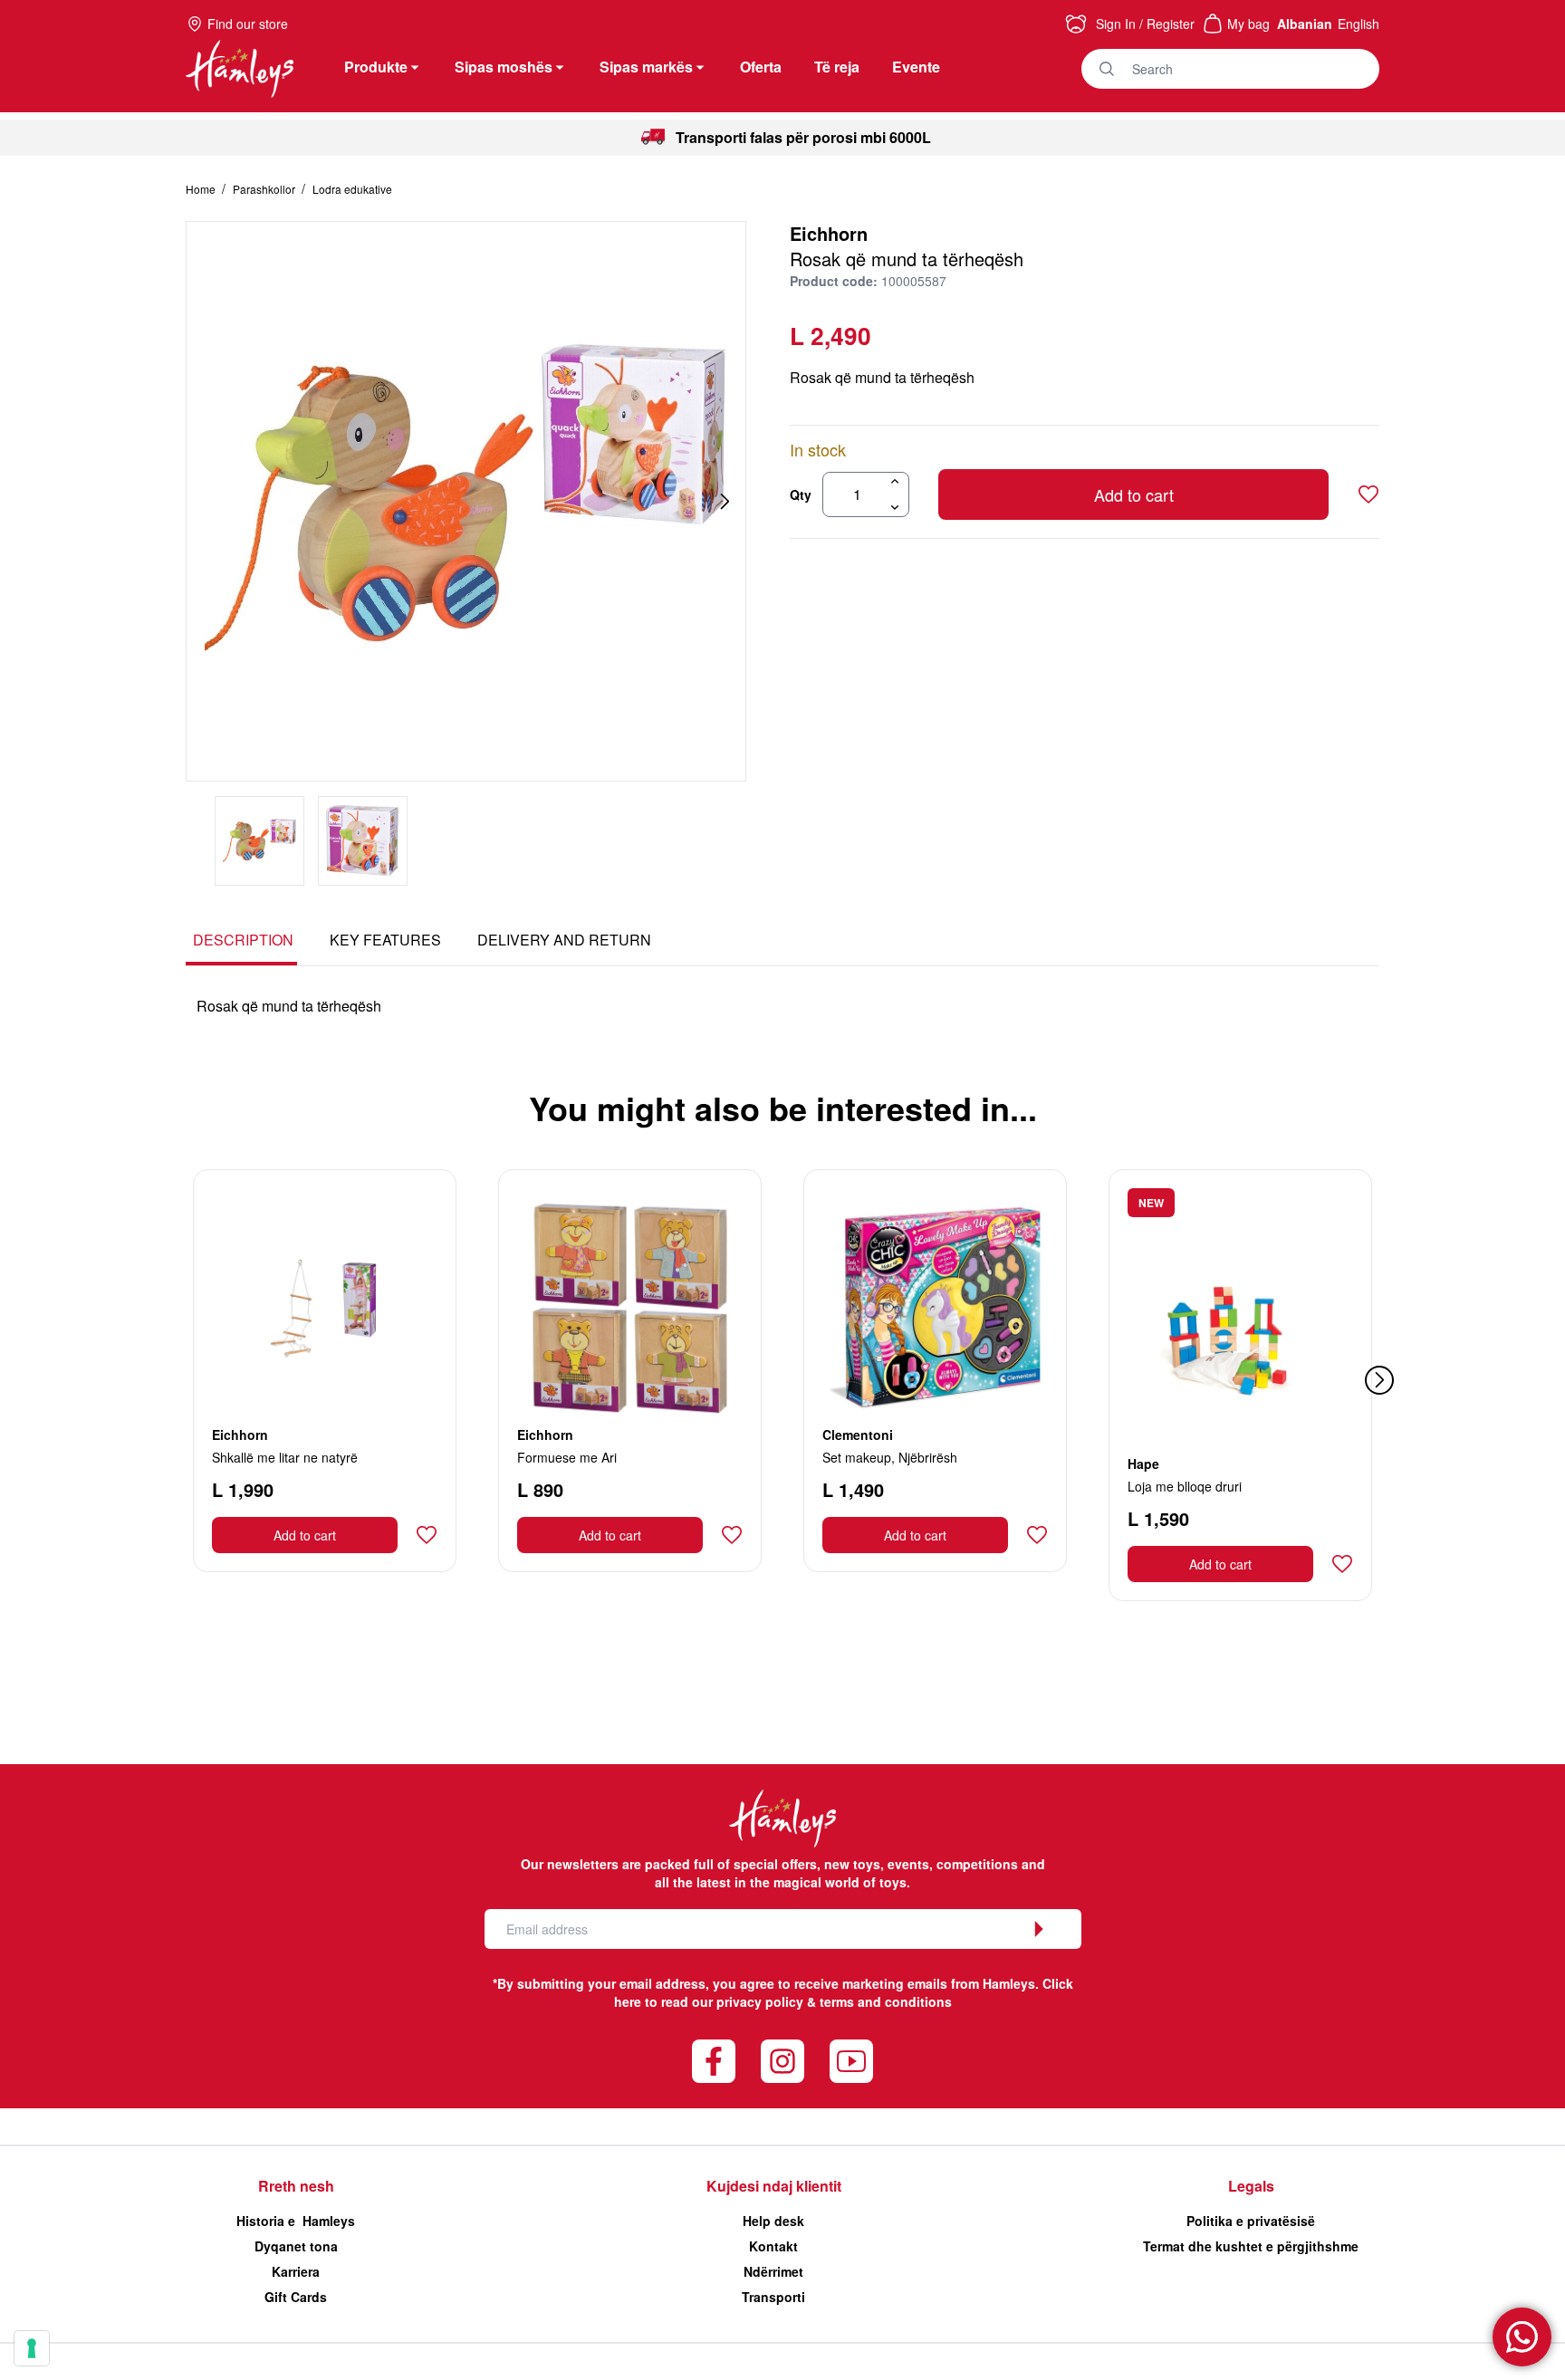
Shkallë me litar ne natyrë (285, 1457)
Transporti (773, 2297)
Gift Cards (296, 2297)
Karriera (296, 2271)
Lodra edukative (352, 189)
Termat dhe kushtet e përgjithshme (1251, 2246)
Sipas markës (646, 67)
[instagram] (782, 2061)
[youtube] (851, 2061)
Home (202, 189)
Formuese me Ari (567, 1457)
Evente (916, 67)
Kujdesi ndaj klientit (774, 2186)
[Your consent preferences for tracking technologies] (32, 2348)
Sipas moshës (504, 67)
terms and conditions (886, 2001)
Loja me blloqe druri (1185, 1486)
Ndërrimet (773, 2271)
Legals (1251, 2186)
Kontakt (773, 2246)
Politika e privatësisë (1251, 2221)
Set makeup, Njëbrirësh (890, 1457)
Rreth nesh (296, 2186)
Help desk (773, 2221)
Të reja (837, 67)
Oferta (761, 67)
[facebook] (714, 2061)
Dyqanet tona (296, 2246)
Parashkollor (265, 189)
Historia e (296, 2221)
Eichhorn (829, 233)
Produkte (376, 67)
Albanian (1305, 24)
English (1359, 24)
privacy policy (760, 2001)
